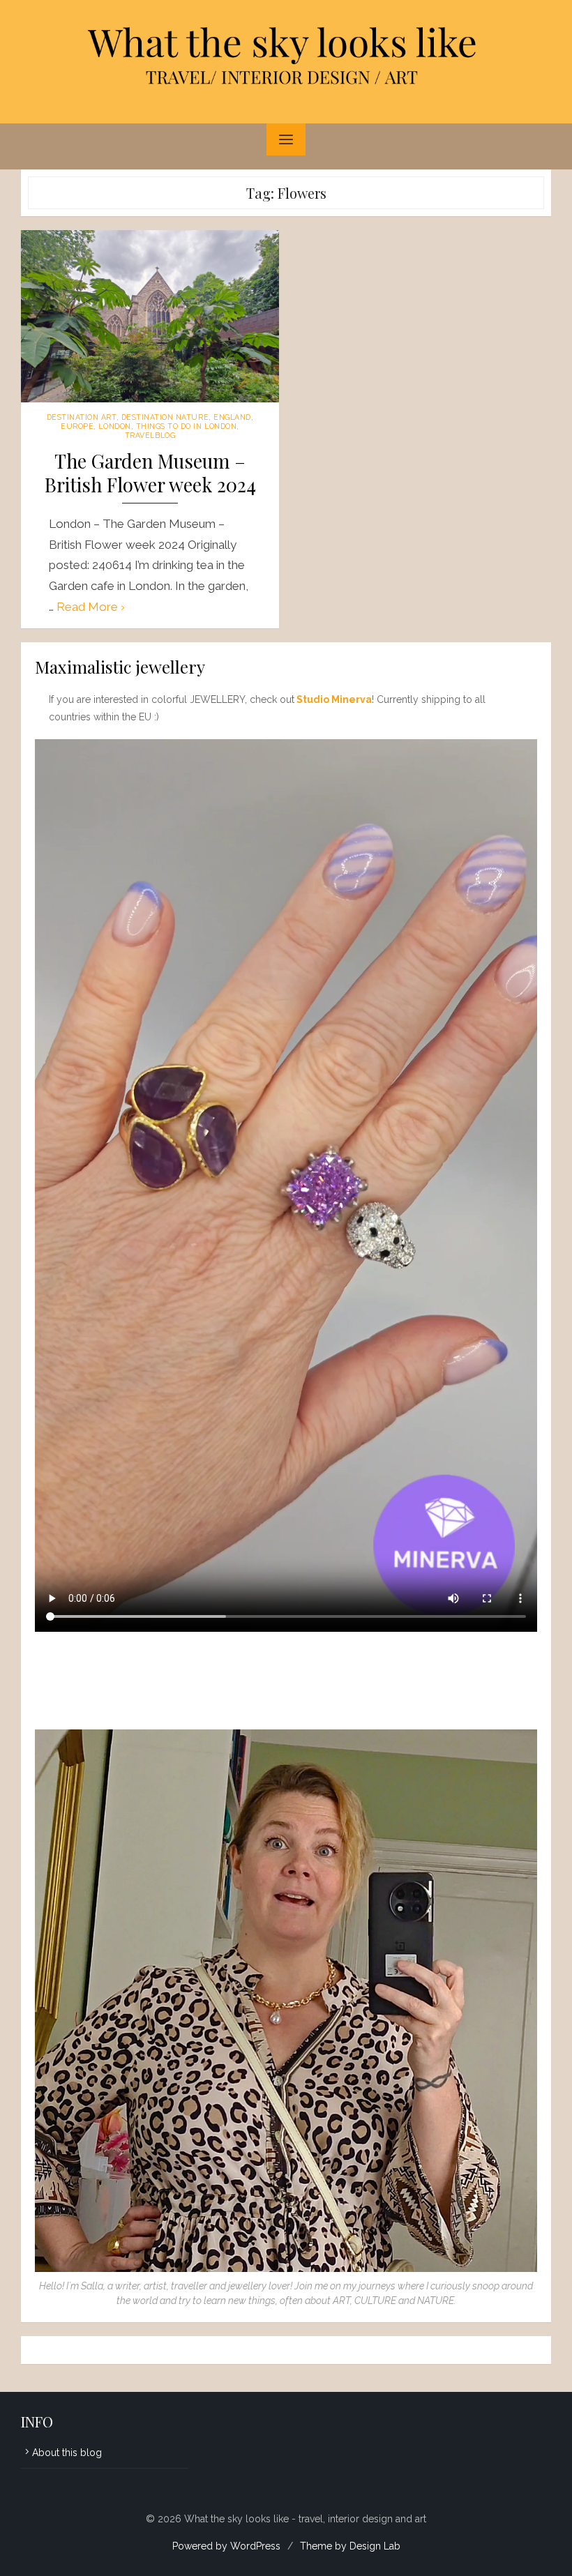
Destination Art (82, 417)
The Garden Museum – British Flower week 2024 (150, 473)
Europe (77, 426)
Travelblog (150, 435)
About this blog (67, 2453)
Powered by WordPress (226, 2546)
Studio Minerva (334, 699)
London (114, 426)
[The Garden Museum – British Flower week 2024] (150, 316)
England (232, 417)
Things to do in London (187, 426)
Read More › (91, 607)
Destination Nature (165, 417)
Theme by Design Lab (350, 2546)
